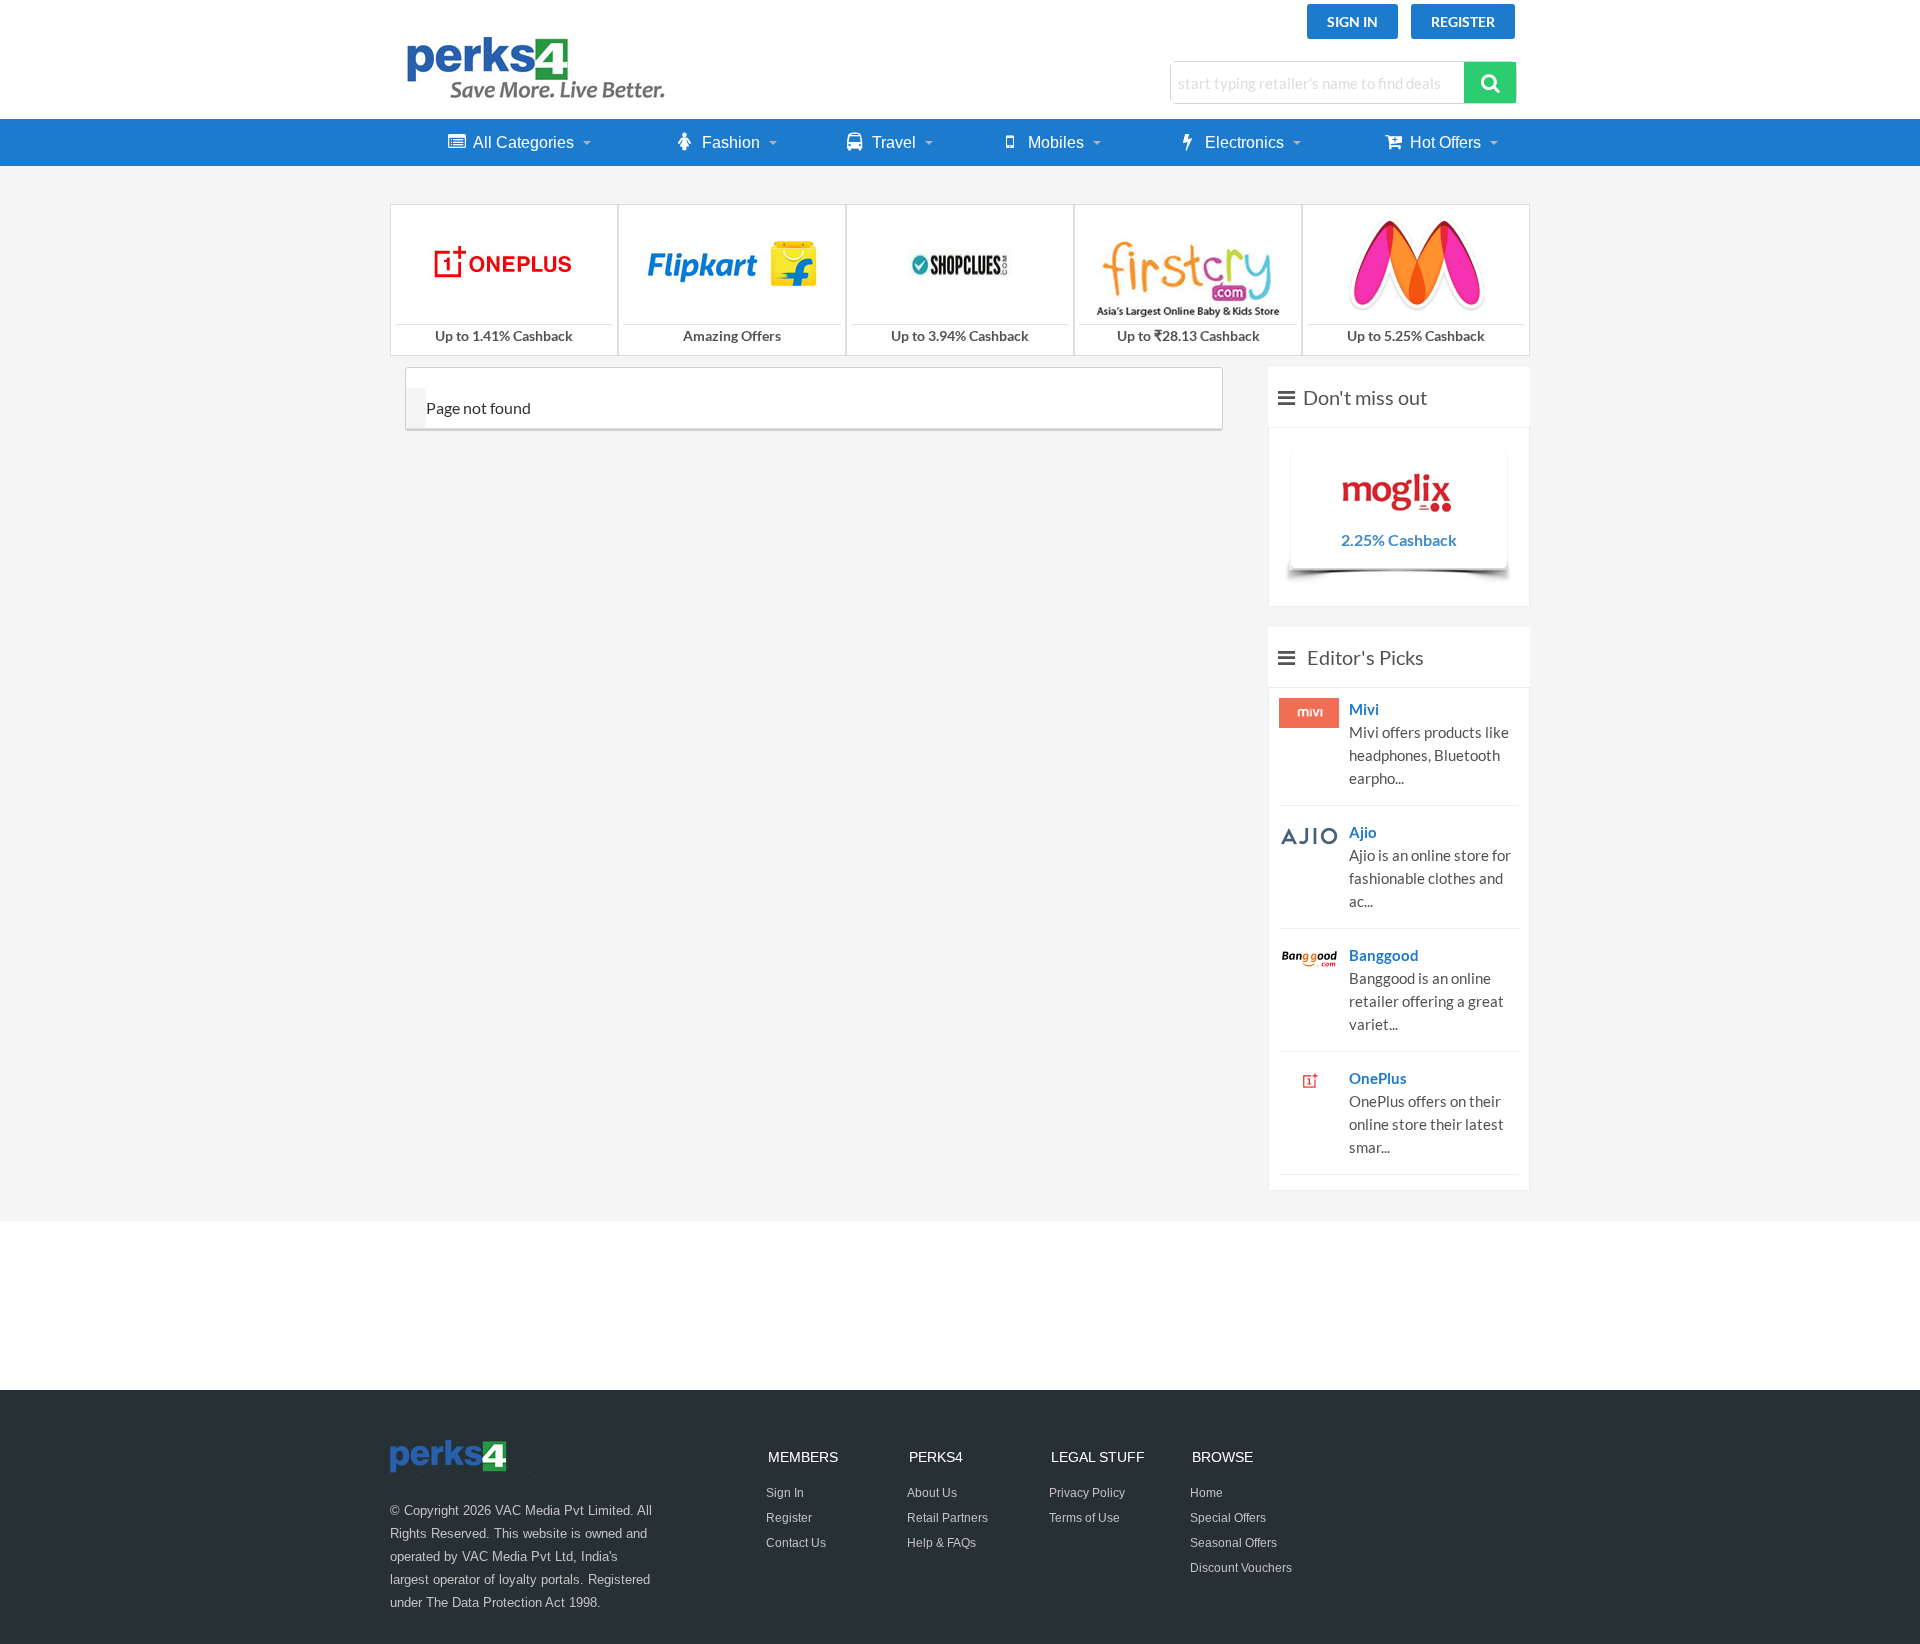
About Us (932, 1493)
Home (1206, 1493)
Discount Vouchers (1241, 1568)
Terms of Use (1084, 1518)
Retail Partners (947, 1518)
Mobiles (1056, 142)
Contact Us (796, 1543)
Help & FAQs (941, 1543)
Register (1463, 21)
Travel (894, 142)
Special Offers (1228, 1518)
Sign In (1352, 21)
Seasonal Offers (1233, 1543)
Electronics (1244, 142)
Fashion (731, 142)
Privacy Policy (1087, 1493)
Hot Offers (1445, 142)
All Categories (523, 142)
